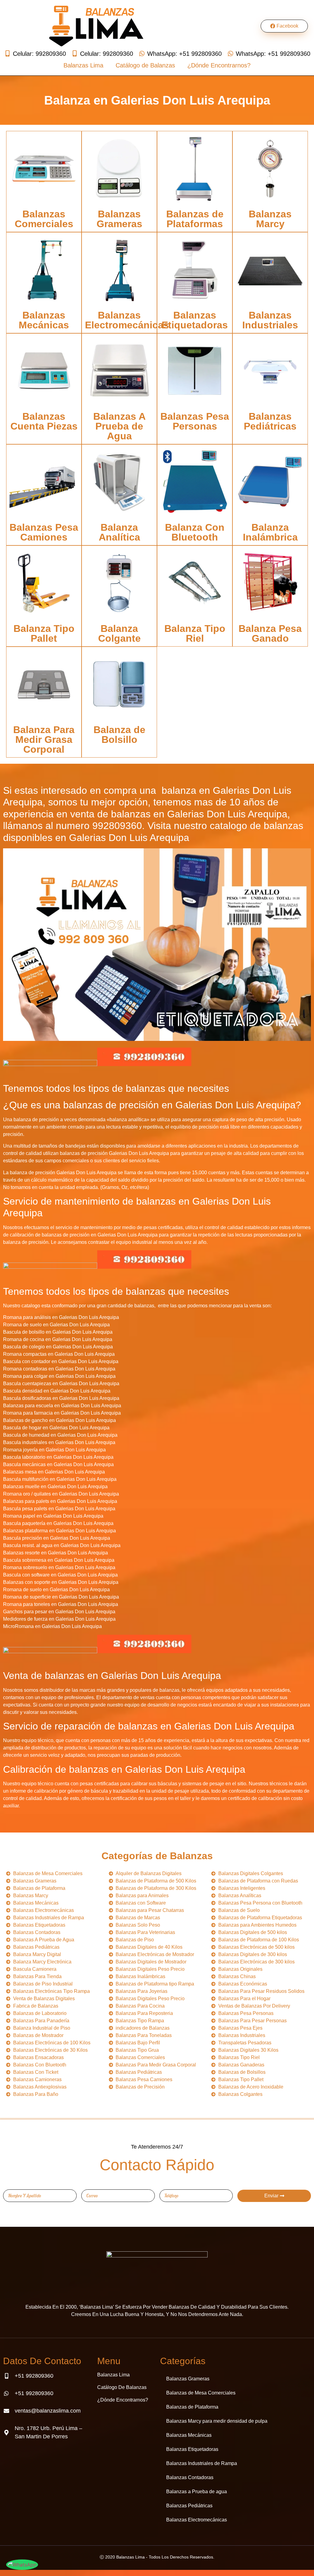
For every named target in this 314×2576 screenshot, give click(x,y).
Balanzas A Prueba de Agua (119, 426)
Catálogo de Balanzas (145, 65)
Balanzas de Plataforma (192, 2407)
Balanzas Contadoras (190, 2477)
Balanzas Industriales (270, 320)
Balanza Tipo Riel (195, 633)
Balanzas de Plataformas (195, 219)
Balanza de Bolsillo (119, 735)
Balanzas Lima (83, 65)
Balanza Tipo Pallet (44, 633)
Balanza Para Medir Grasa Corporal (44, 740)
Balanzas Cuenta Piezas (44, 421)
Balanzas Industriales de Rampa (202, 2463)
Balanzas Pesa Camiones (44, 532)
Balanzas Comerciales (44, 219)
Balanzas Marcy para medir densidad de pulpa (217, 2421)
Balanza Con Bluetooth (195, 532)
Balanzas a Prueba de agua (197, 2492)
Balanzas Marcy (270, 219)
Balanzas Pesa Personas (195, 421)
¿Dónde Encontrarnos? (219, 65)
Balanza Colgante (119, 633)
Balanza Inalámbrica (270, 532)
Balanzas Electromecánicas (127, 320)
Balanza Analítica (119, 532)
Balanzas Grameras (119, 219)
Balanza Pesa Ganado (270, 633)
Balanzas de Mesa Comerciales (201, 2393)
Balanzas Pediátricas (270, 421)
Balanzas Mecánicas (44, 320)
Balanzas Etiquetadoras (195, 320)
